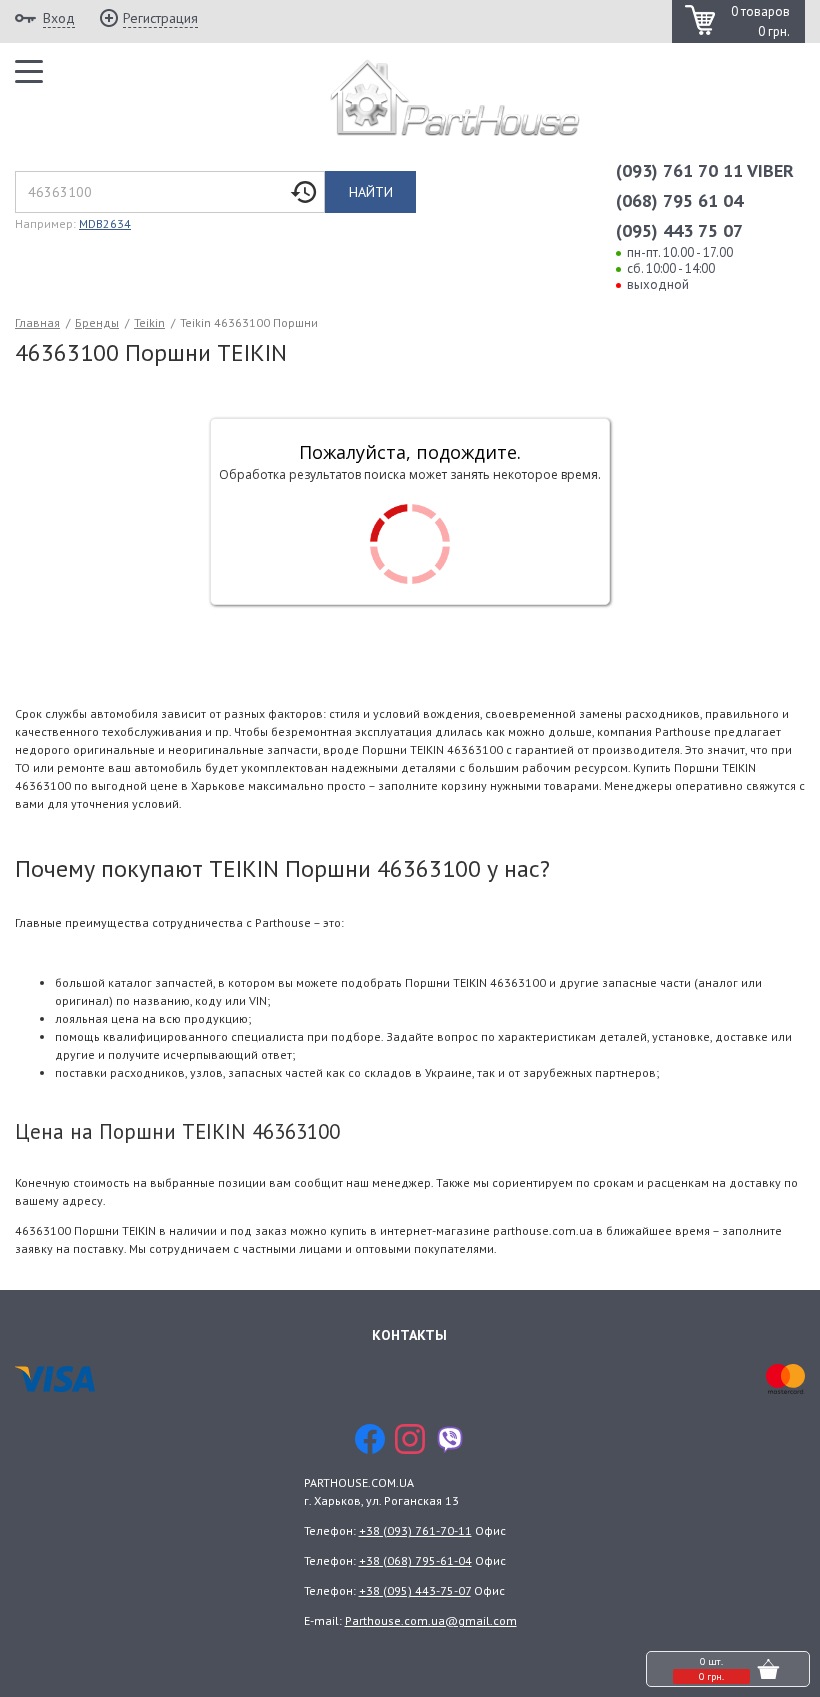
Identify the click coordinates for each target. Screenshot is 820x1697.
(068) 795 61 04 (679, 200)
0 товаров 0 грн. (760, 21)
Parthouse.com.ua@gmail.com (431, 1620)
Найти (371, 192)
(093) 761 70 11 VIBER (705, 170)
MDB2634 (105, 223)
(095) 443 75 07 (679, 230)
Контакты (409, 1335)
